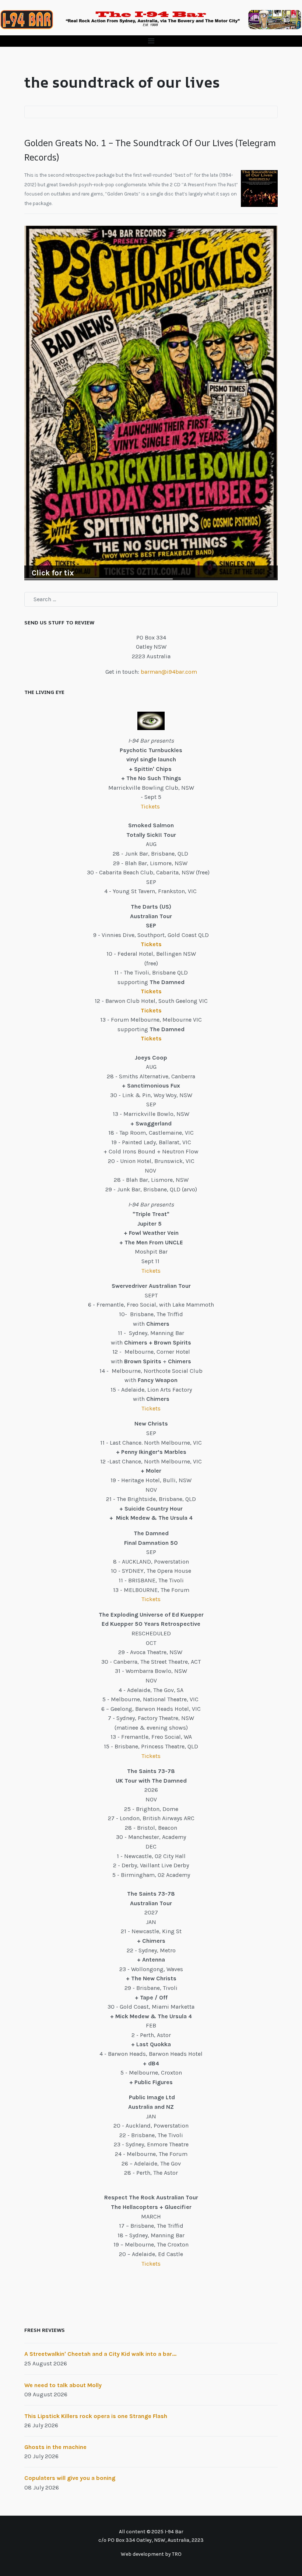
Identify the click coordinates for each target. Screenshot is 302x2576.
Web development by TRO (151, 2554)
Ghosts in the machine (55, 2447)
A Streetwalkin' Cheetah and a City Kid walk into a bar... (100, 2354)
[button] (151, 41)
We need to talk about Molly (63, 2385)
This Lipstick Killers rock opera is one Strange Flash (96, 2416)
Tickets (151, 806)
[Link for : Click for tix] (151, 403)
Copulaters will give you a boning (70, 2478)
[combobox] (151, 599)
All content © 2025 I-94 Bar (151, 2532)
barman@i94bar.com (169, 672)
